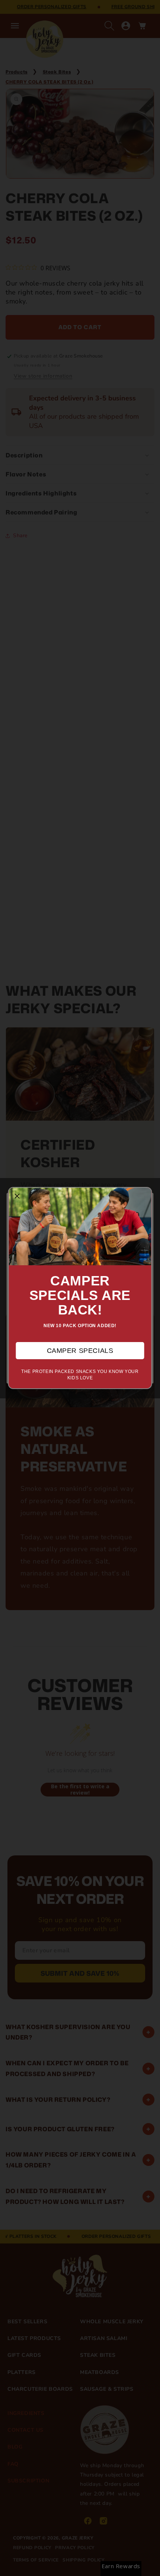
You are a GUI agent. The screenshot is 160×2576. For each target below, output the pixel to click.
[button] (17, 1196)
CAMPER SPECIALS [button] (80, 1351)
